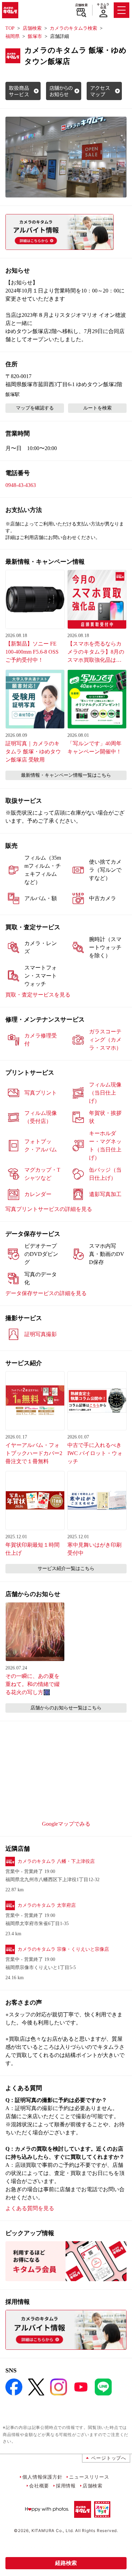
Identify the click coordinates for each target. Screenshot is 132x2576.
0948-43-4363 (21, 485)
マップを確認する (35, 408)
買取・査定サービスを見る (38, 995)
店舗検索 (81, 5)
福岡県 (13, 36)
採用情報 (66, 2486)
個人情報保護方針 (42, 2477)
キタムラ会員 (103, 6)
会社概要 (39, 2486)
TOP (10, 28)
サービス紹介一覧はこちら (66, 1568)
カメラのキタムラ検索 (73, 28)
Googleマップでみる (66, 1824)
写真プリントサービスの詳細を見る (49, 1209)
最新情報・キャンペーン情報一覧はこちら (66, 775)
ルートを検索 (97, 408)
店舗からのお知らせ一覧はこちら (66, 1708)
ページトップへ (109, 2458)
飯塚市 (35, 36)
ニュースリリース (89, 2477)
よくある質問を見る (30, 2208)
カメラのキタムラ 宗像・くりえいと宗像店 (63, 1949)
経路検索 (66, 2563)
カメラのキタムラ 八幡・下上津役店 (56, 1861)
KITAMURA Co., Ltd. (53, 2531)
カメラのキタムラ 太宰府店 (47, 1905)
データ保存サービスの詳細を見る (46, 1293)
